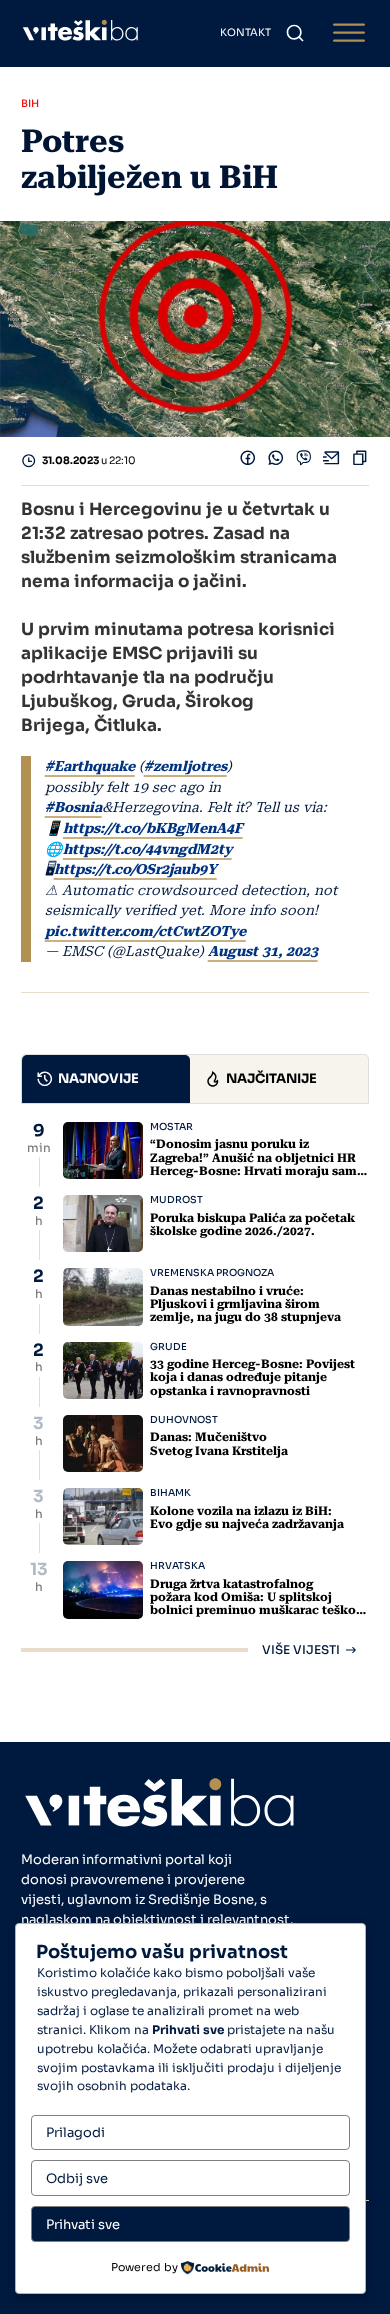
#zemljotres (185, 766)
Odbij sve (77, 2178)
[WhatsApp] (276, 462)
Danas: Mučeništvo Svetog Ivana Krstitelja (219, 1443)
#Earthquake (90, 766)
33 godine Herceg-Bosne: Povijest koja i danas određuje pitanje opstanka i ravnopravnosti (252, 1377)
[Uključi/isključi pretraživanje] (295, 33)
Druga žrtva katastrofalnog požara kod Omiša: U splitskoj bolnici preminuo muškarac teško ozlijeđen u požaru (253, 1604)
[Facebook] (248, 462)
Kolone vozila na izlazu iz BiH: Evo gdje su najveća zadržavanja (247, 1517)
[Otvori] (349, 33)
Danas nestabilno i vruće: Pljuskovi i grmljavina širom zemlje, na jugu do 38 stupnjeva (245, 1304)
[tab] (106, 1079)
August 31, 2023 (263, 951)
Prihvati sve (83, 2224)
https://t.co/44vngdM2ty (147, 849)
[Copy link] (360, 462)
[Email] (332, 462)
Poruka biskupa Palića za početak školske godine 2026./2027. (252, 1224)
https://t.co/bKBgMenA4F (153, 828)
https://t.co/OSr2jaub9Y (135, 869)
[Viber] (304, 462)
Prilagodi (75, 2132)
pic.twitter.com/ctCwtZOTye (145, 931)
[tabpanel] (195, 1389)
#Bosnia (73, 807)
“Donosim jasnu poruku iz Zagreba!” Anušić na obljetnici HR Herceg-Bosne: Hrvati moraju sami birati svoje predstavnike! (255, 1164)
